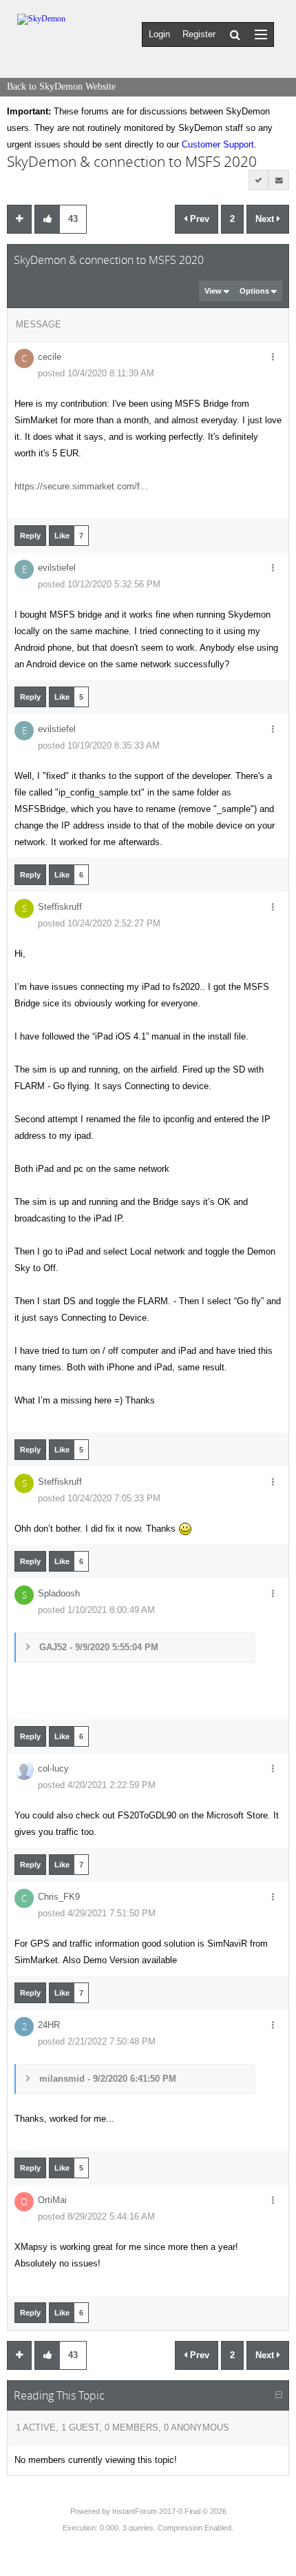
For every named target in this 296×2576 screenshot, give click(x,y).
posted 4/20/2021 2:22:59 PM (97, 1785)
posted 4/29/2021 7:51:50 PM (97, 1913)
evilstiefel (57, 568)
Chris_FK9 (59, 1897)
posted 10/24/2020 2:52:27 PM (99, 923)
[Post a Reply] (19, 219)
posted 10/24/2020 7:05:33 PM (99, 1498)
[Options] (273, 358)
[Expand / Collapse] (279, 2395)
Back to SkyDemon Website (61, 87)
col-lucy (53, 1768)
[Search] (235, 34)
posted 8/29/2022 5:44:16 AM (96, 2217)
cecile (50, 357)
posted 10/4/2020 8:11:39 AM (96, 373)
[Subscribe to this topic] (279, 180)
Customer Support (218, 144)
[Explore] (261, 34)
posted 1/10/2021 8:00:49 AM (96, 1610)
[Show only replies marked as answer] (259, 180)
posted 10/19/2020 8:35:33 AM (99, 746)
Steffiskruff (60, 907)
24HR (49, 2025)
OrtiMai (52, 2200)
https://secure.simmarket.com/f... (81, 486)
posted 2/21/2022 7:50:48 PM (97, 2041)
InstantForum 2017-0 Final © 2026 (169, 2511)
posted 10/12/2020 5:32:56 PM (99, 584)
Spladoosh (59, 1593)
